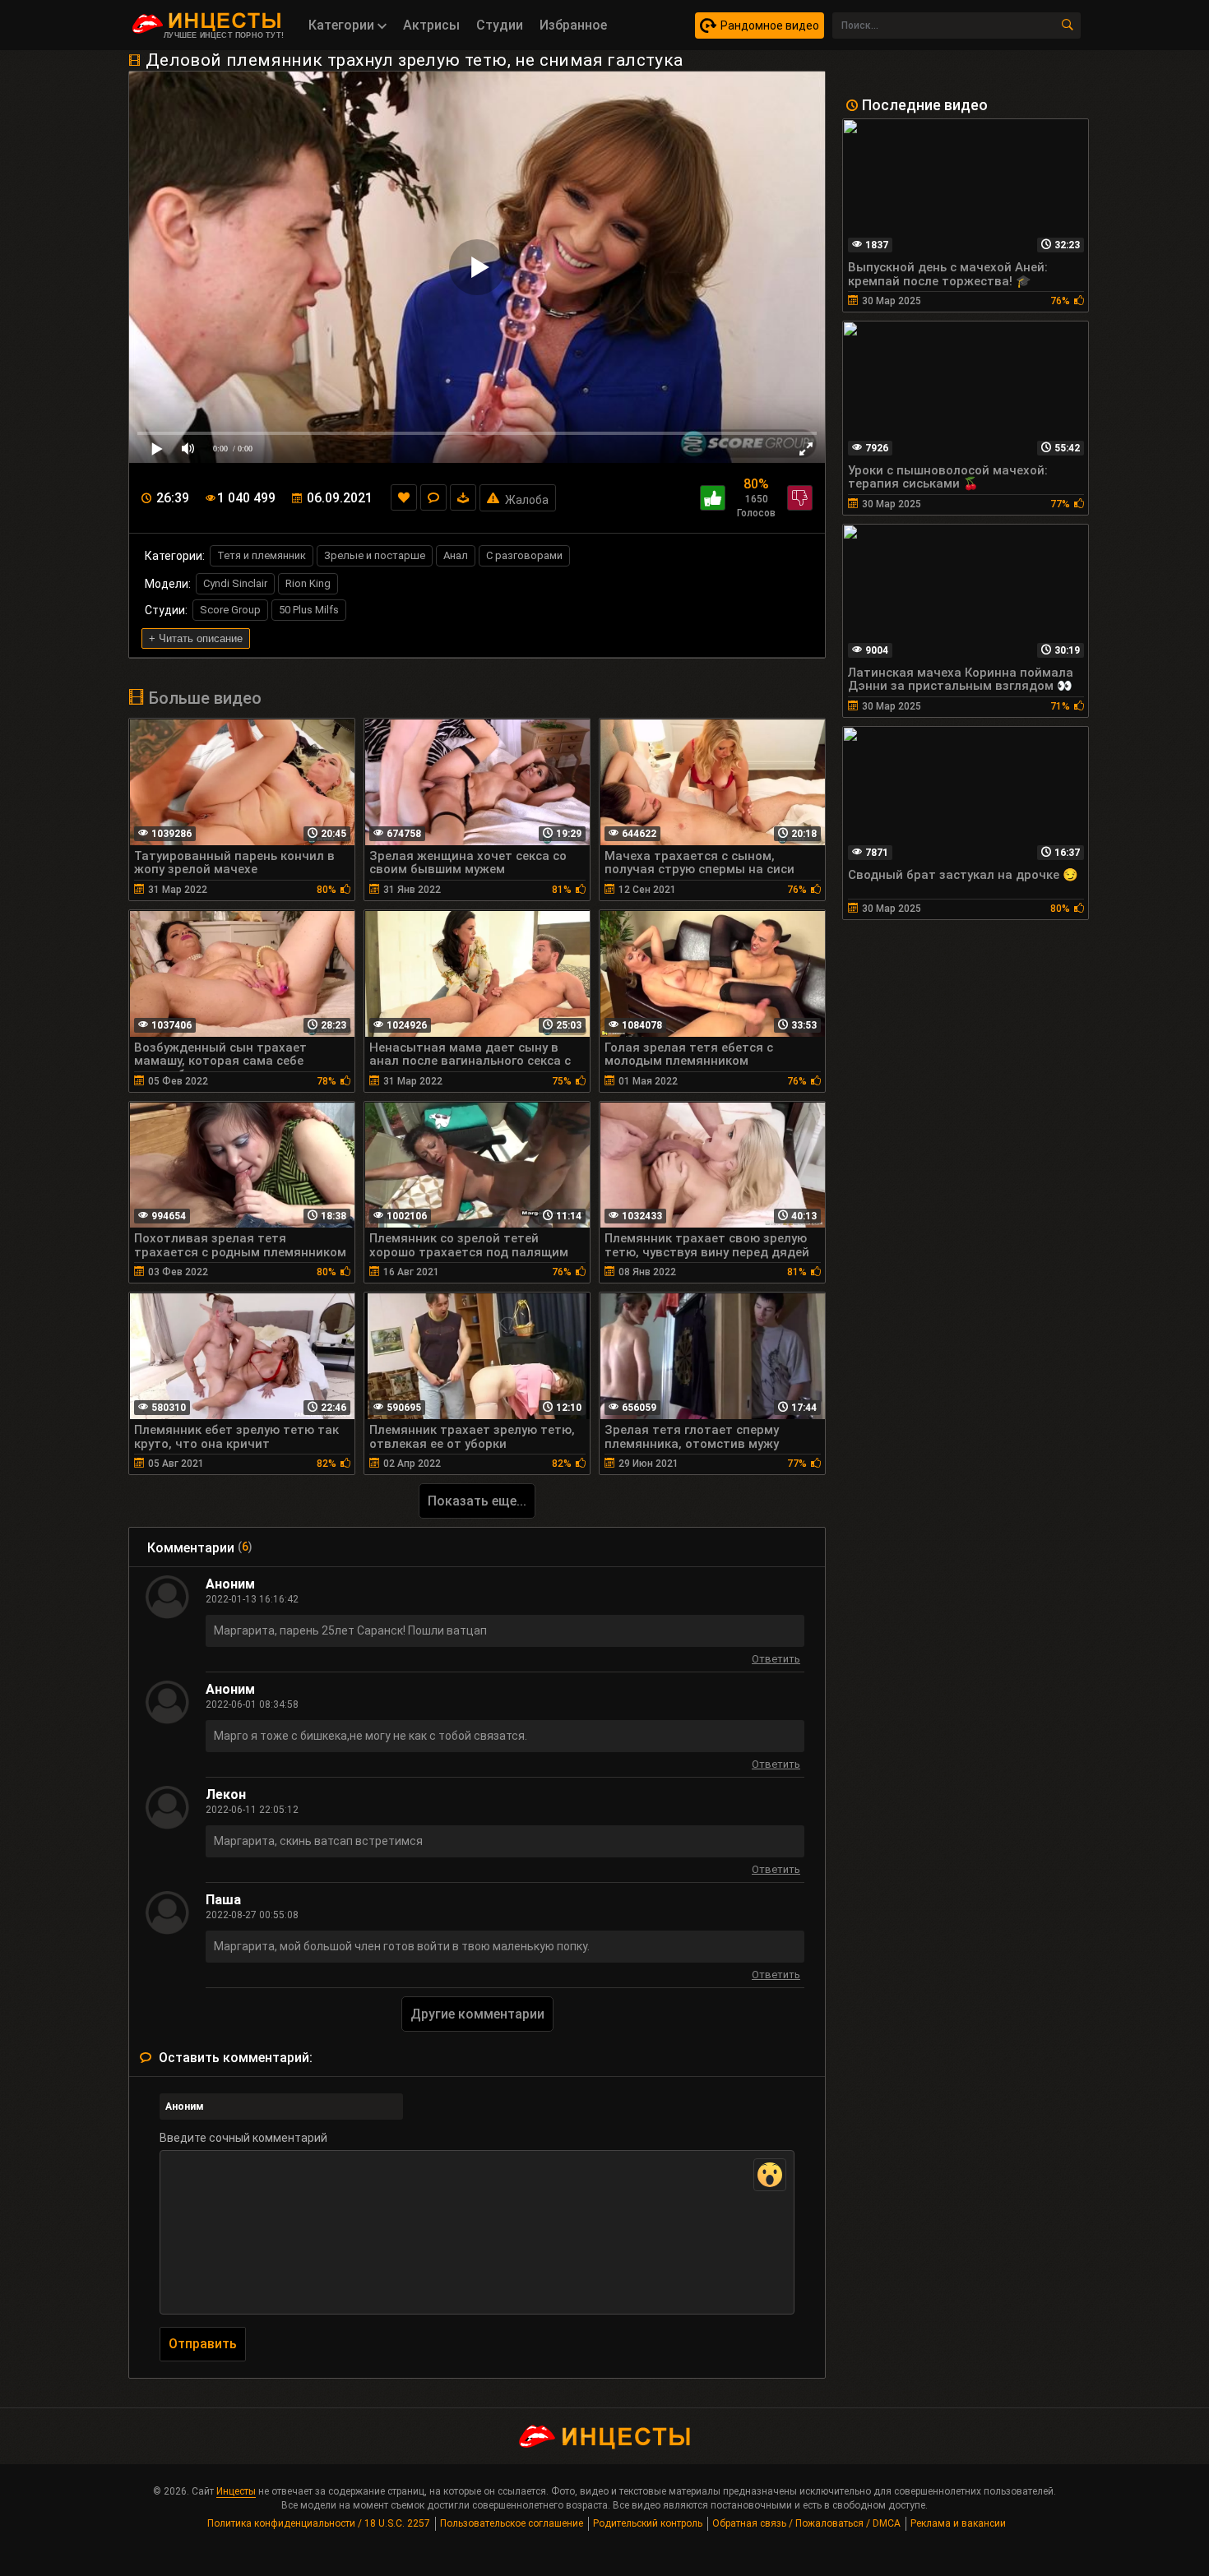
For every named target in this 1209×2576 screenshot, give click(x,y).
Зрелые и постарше (375, 555)
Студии (500, 25)
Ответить (776, 1661)
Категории (343, 25)
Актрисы (431, 25)
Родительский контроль (648, 2523)
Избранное (573, 25)
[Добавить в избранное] (404, 497)
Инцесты (236, 2491)
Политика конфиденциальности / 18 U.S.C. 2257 (319, 2523)
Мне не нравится (800, 498)
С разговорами (524, 555)
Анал (456, 555)
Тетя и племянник (262, 555)
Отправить (203, 2344)
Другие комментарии (477, 2014)
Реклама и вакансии (958, 2523)
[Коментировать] (433, 497)
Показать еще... (477, 1501)
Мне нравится (713, 498)
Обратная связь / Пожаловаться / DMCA (806, 2523)
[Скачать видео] (463, 497)
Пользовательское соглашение (512, 2523)
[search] (1068, 25)
